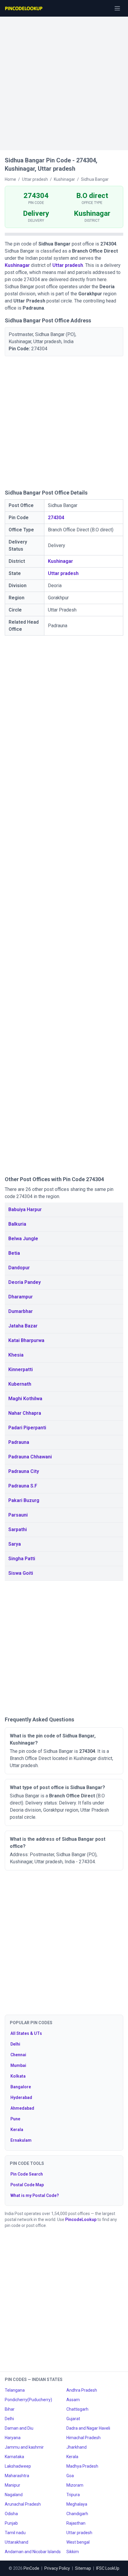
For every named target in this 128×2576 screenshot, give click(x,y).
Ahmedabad (22, 2108)
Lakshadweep (18, 2466)
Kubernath (20, 1384)
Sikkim (73, 2552)
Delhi (15, 2044)
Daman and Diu (19, 2428)
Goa (70, 2476)
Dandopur (19, 1268)
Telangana (15, 2390)
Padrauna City (24, 1471)
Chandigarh (77, 2514)
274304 (56, 518)
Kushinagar (17, 265)
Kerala (17, 2130)
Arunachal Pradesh (23, 2504)
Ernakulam (21, 2140)
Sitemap (83, 2568)
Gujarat (73, 2419)
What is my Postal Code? (35, 2195)
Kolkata (18, 2076)
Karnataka (14, 2457)
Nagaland (14, 2495)
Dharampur (21, 1297)
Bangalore (21, 2087)
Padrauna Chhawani (30, 1457)
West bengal (78, 2542)
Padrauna (19, 1442)
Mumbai (18, 2065)
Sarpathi (18, 1529)
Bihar (10, 2409)
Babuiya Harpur (25, 1209)
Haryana (13, 2438)
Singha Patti (22, 1559)
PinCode (31, 2568)
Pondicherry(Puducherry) (28, 2400)
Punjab (11, 2523)
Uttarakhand (17, 2542)
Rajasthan (76, 2523)
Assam (73, 2400)
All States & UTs (26, 2033)
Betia (14, 1253)
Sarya (15, 1544)
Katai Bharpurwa (26, 1340)
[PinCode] (24, 8)
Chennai (18, 2055)
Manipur (13, 2485)
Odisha (11, 2514)
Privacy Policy (57, 2568)
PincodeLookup (81, 2219)
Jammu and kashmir (24, 2447)
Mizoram (75, 2485)
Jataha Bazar (23, 1326)
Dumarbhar (21, 1311)
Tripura (73, 2495)
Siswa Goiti (21, 1573)
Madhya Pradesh (82, 2466)
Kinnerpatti (21, 1369)
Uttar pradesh (68, 265)
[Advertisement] (64, 80)
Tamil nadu (15, 2533)
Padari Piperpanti (27, 1428)
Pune (15, 2119)
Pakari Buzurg (24, 1500)
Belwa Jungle (23, 1239)
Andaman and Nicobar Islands (33, 2552)
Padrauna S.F (23, 1486)
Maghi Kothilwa (25, 1399)
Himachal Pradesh (83, 2438)
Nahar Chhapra (25, 1413)
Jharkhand (77, 2447)
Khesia (16, 1355)
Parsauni (18, 1515)
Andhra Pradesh (82, 2390)
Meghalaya (77, 2504)
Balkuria (17, 1224)
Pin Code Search (27, 2174)
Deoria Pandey (25, 1282)
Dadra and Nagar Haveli (88, 2428)
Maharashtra (17, 2476)
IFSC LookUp (108, 2568)
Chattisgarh (77, 2409)
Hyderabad (21, 2097)
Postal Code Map (27, 2185)
